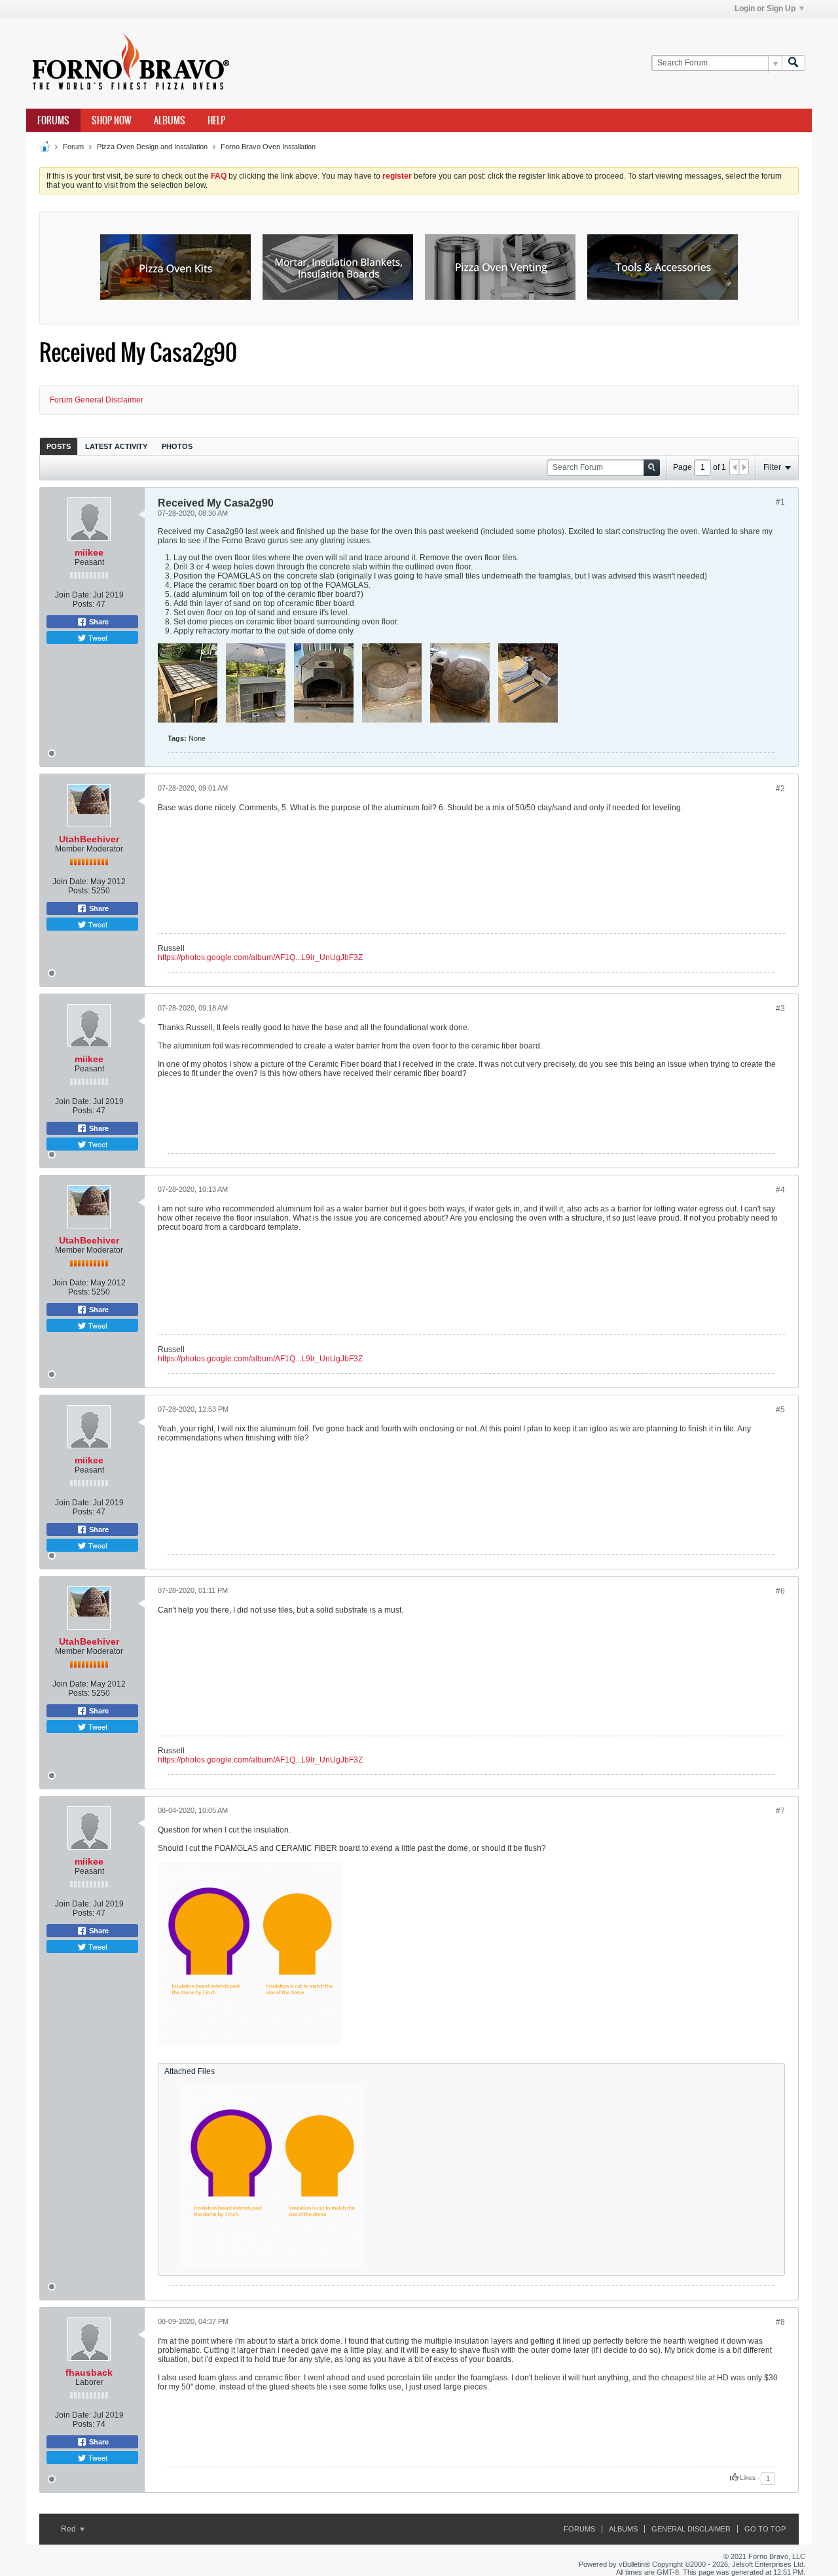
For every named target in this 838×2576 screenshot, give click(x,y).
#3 (780, 1009)
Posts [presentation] (59, 446)
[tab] (59, 446)
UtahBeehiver (89, 839)
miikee (89, 552)
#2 (780, 789)
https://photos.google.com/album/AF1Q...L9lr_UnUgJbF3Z (260, 957)
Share (98, 622)
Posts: (83, 604)
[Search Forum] (793, 63)
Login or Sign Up (765, 9)
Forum (73, 147)
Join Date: (73, 595)
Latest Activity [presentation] (116, 446)
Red (69, 2529)
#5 (780, 1410)
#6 (780, 1591)
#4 (780, 1190)
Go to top (765, 2529)
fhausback (89, 2372)
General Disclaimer (691, 2529)
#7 (780, 1811)
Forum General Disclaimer (97, 400)
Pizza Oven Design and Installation (152, 147)
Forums (53, 120)
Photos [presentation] (177, 446)
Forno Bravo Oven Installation (268, 147)
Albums (170, 120)
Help (216, 120)
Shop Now (112, 120)
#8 (780, 2322)
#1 (780, 502)
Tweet (97, 637)
